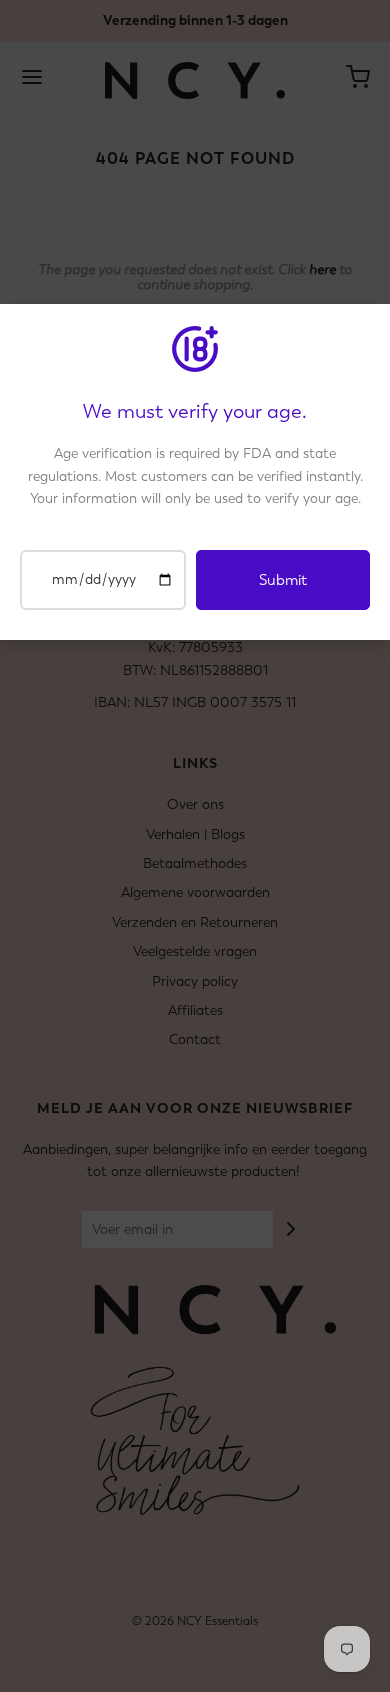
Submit (283, 580)
